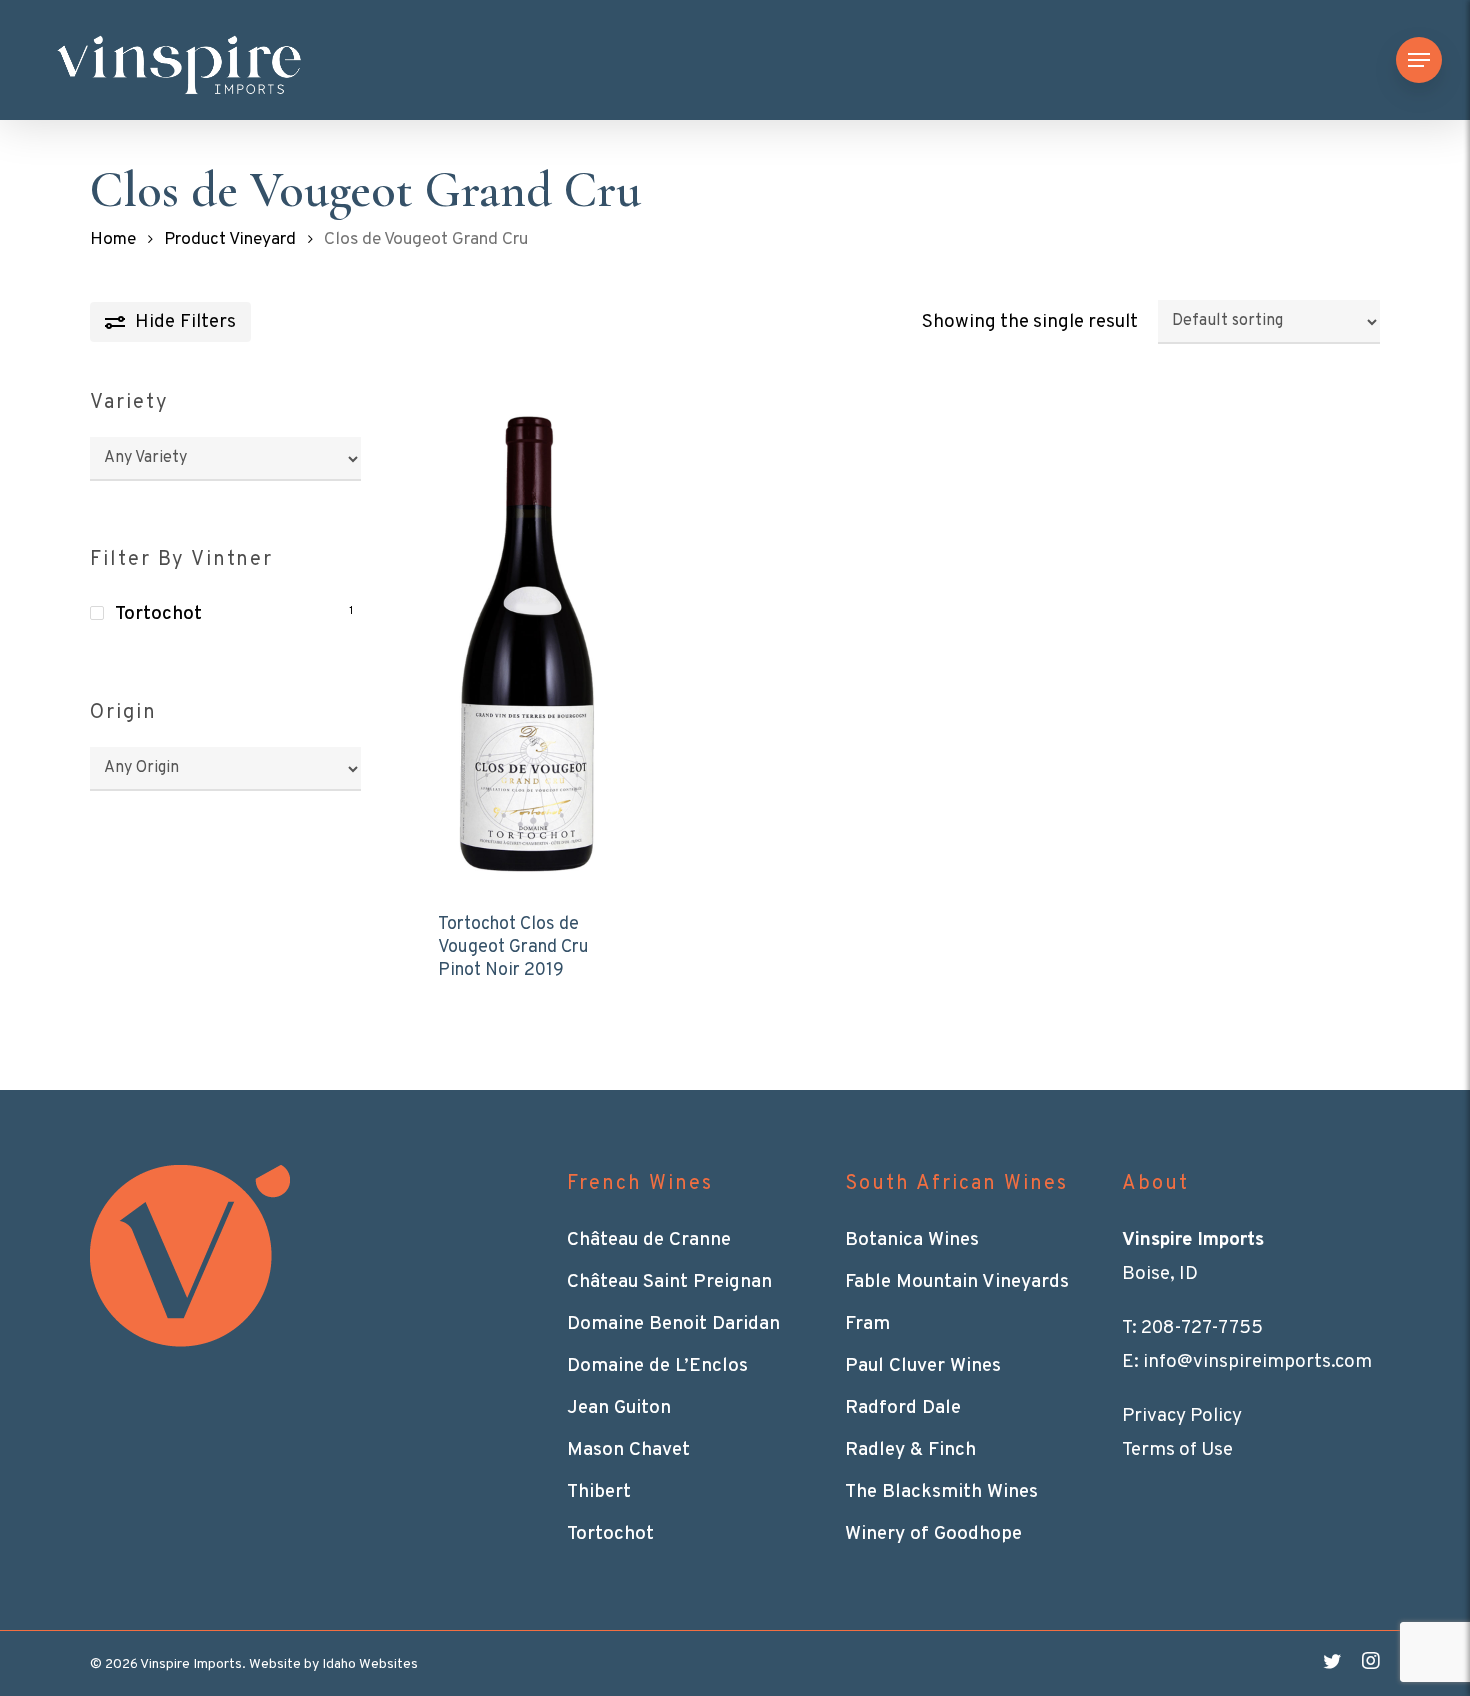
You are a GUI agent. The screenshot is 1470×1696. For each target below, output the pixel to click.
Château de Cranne (649, 1240)
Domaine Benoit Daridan (673, 1324)
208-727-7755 (1202, 1328)
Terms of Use (1177, 1450)
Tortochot (158, 614)
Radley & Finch (910, 1450)
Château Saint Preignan (669, 1282)
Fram (867, 1324)
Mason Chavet (628, 1450)
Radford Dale (903, 1408)
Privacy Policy (1182, 1416)
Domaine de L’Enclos (657, 1366)
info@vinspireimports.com (1257, 1362)
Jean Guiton (619, 1408)
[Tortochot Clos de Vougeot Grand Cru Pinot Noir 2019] (528, 638)
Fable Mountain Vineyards (957, 1282)
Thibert (599, 1492)
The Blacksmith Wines (941, 1492)
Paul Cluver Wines (923, 1366)
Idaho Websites (370, 1664)
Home (113, 240)
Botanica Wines (912, 1240)
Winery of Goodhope (933, 1534)
